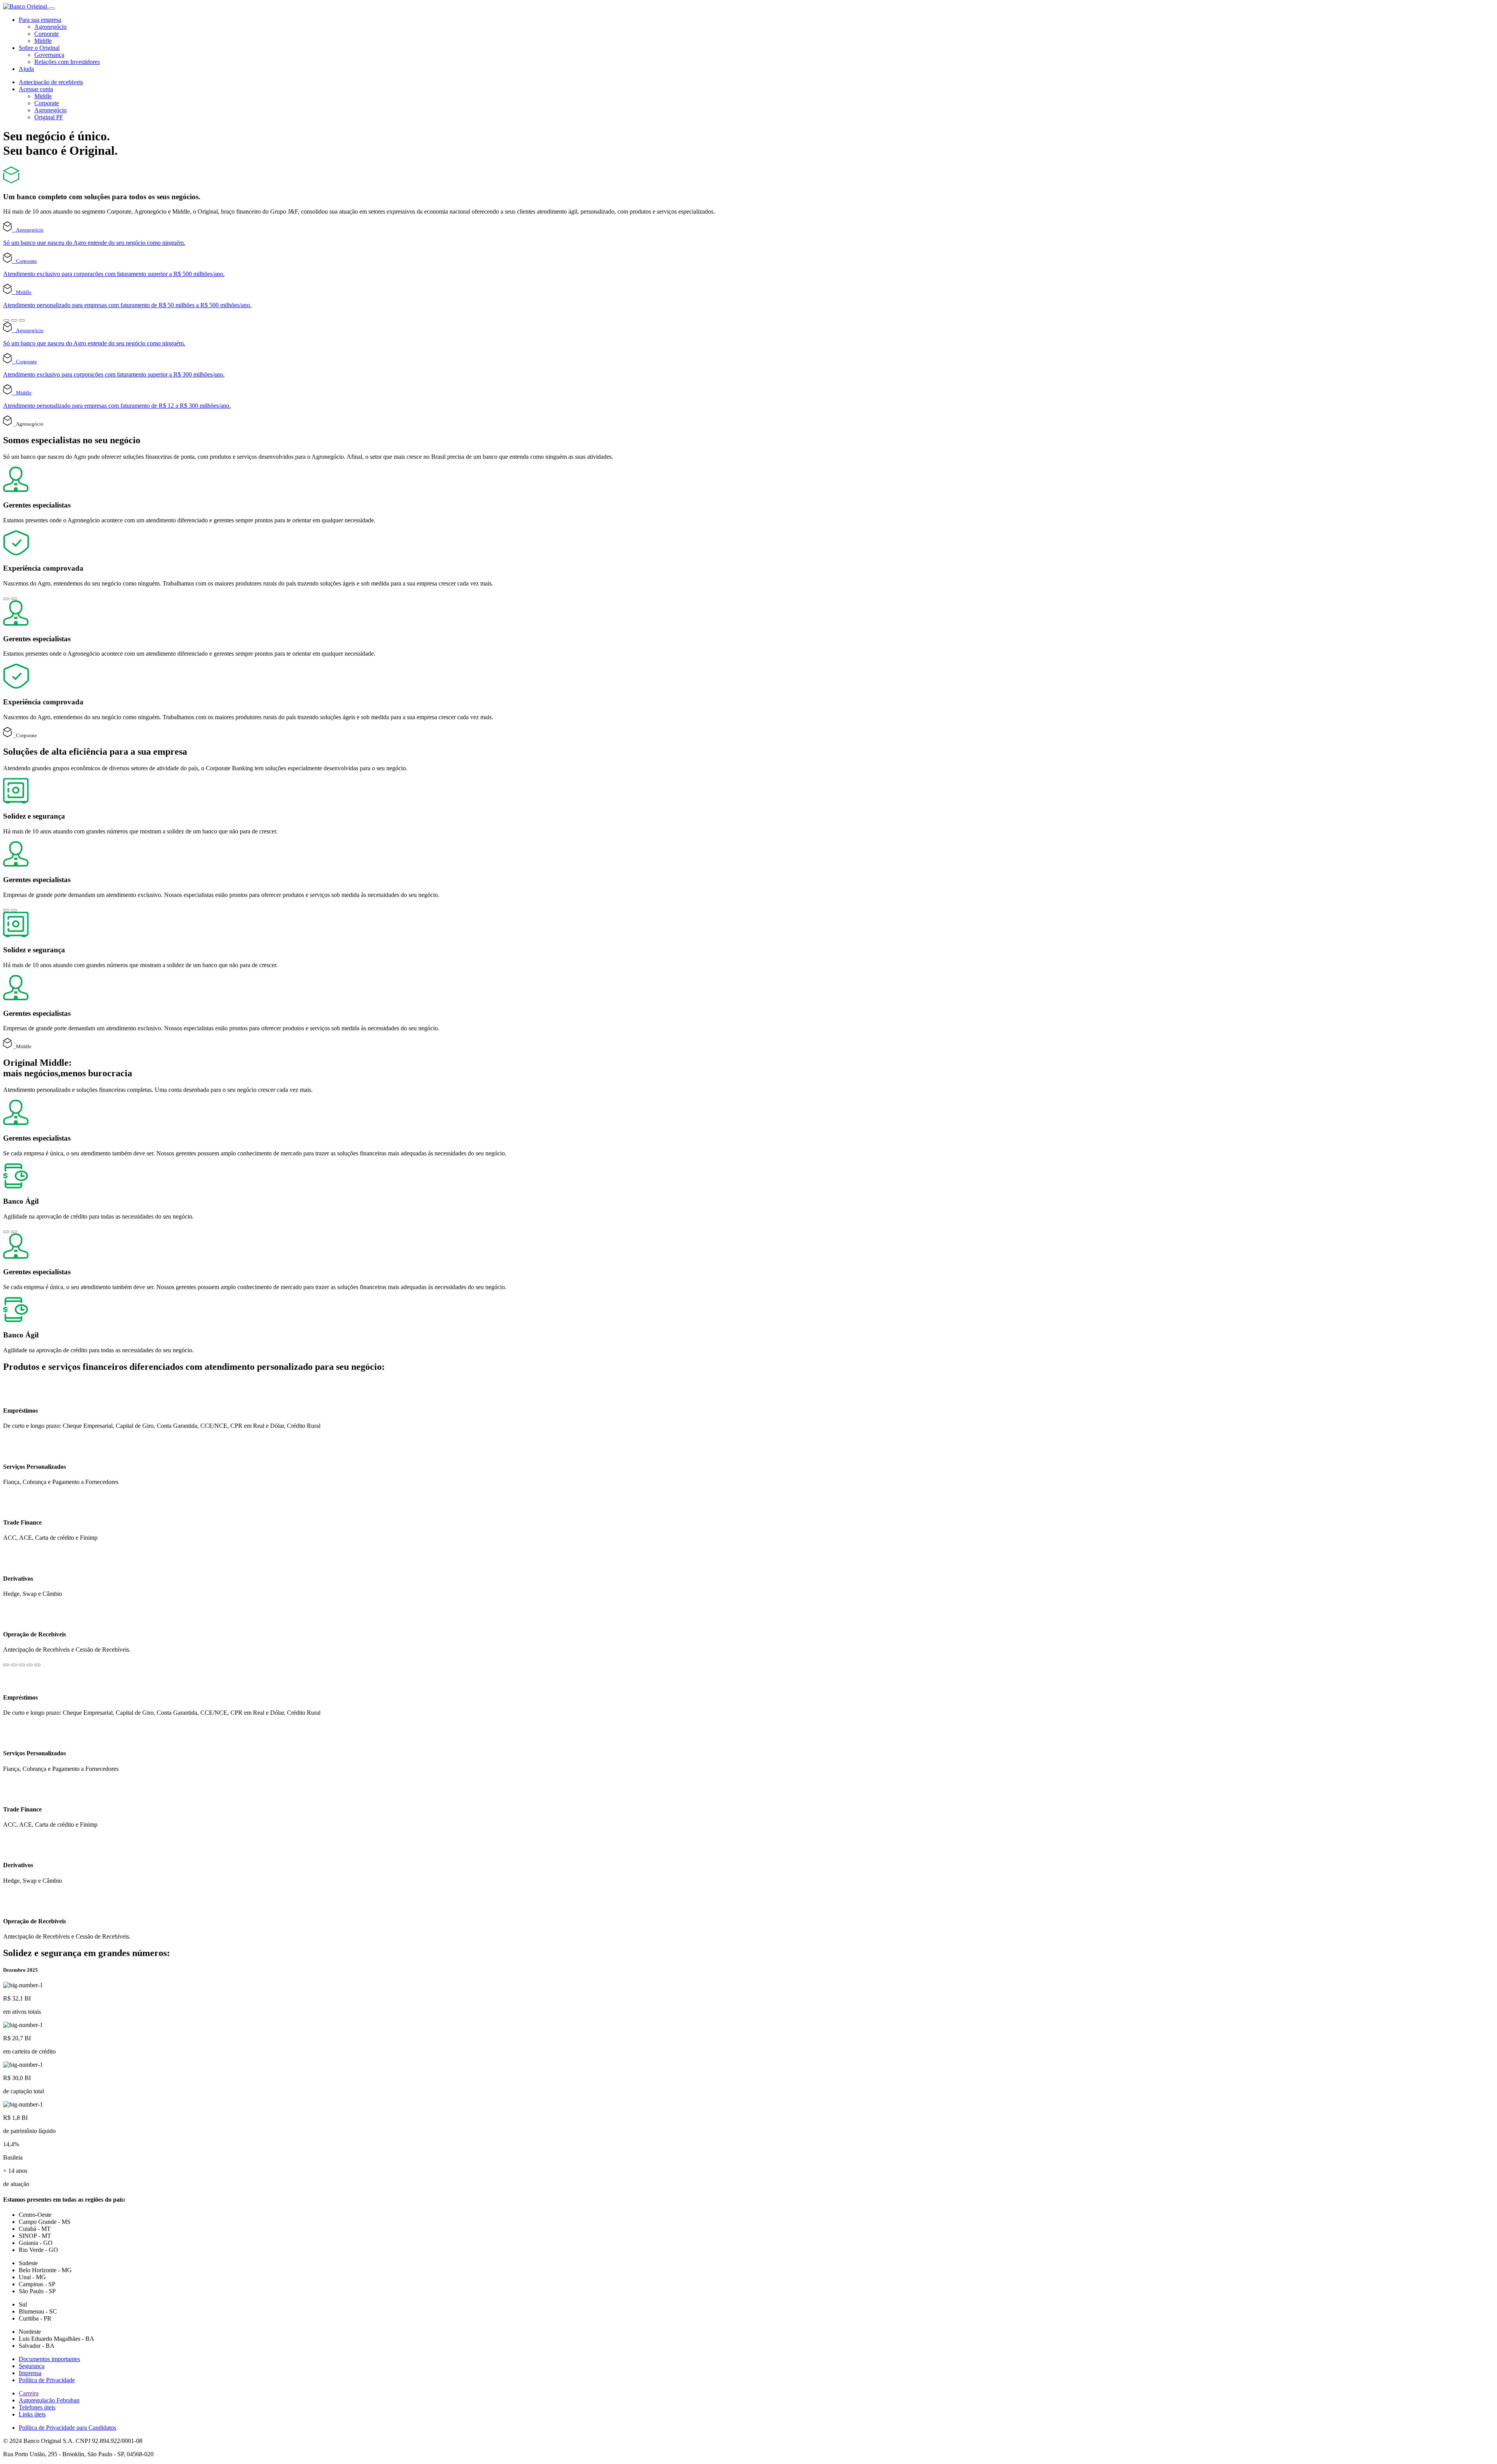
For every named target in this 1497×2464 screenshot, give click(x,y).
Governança (49, 55)
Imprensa (30, 2373)
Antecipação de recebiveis (51, 82)
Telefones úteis (37, 2407)
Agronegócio (50, 27)
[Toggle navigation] (52, 9)
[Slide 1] (6, 320)
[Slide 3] (22, 320)
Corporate (47, 34)
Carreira (29, 2393)
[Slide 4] (30, 1665)
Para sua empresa (40, 20)
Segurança (32, 2366)
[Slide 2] (14, 320)
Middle (43, 41)
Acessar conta (36, 89)
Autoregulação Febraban (49, 2400)
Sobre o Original (39, 48)
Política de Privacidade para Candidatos (67, 2428)
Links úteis (32, 2414)
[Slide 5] (37, 1665)
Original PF (49, 117)
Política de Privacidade (47, 2380)
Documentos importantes (49, 2359)
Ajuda (26, 69)
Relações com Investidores (67, 62)
